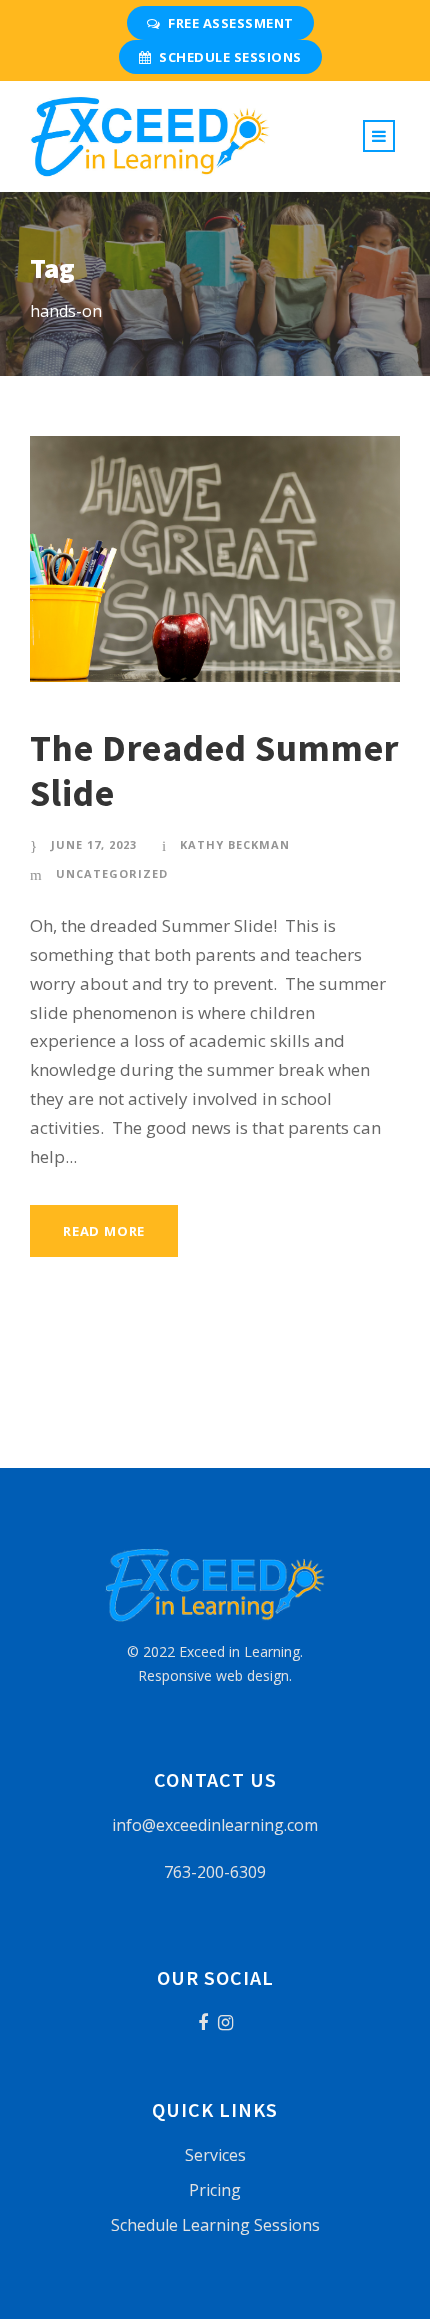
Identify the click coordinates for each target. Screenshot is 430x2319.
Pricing (215, 2190)
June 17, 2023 (94, 844)
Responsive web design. (215, 1675)
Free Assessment (231, 23)
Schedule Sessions (230, 57)
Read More (104, 1231)
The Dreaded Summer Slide (214, 770)
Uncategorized (112, 873)
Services (215, 2155)
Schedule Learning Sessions (215, 2225)
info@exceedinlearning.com (215, 1825)
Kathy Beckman (235, 844)
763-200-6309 (215, 1872)
